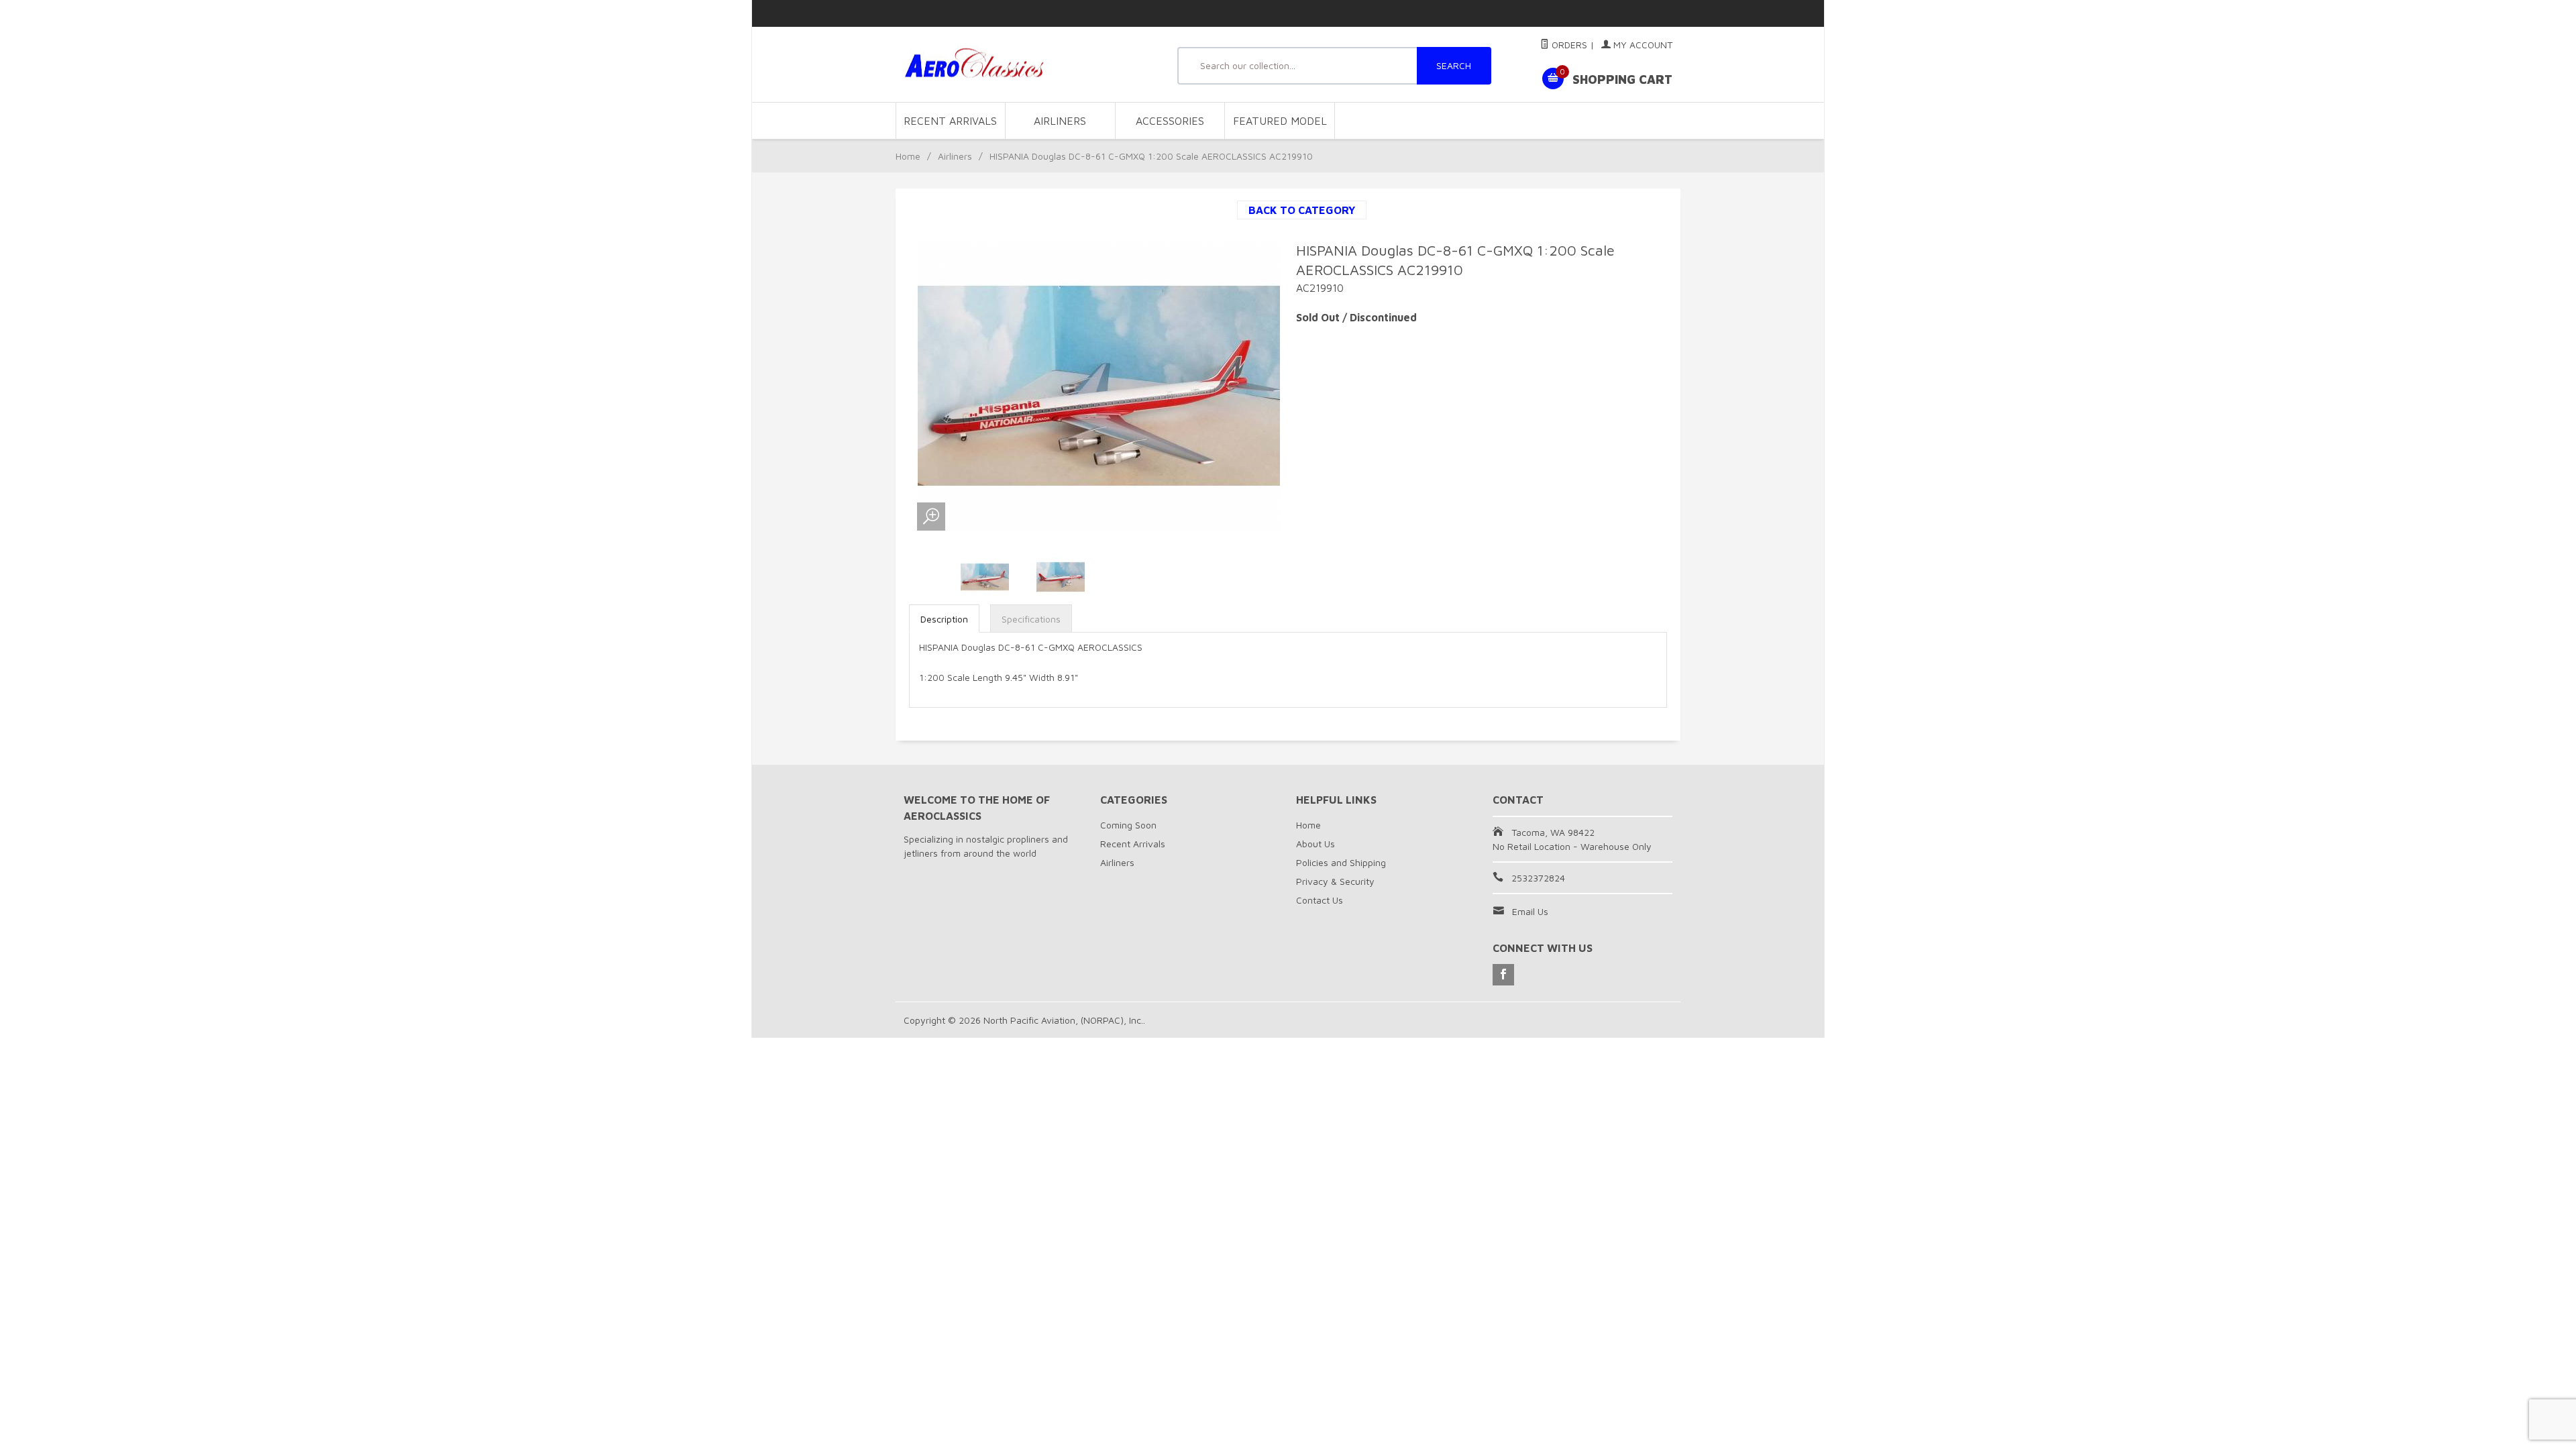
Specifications (1031, 619)
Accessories (1170, 121)
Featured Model (1280, 121)
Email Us (1530, 911)
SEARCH (1454, 65)
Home (908, 156)
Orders (1568, 45)
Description (944, 619)
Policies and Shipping (1341, 862)
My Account (1642, 45)
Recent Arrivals (950, 121)
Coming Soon (1128, 825)
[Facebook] (1503, 975)
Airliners (1060, 121)
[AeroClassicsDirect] (1026, 65)
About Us (1316, 844)
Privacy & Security (1335, 881)
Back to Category (1302, 210)
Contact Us (1320, 900)
